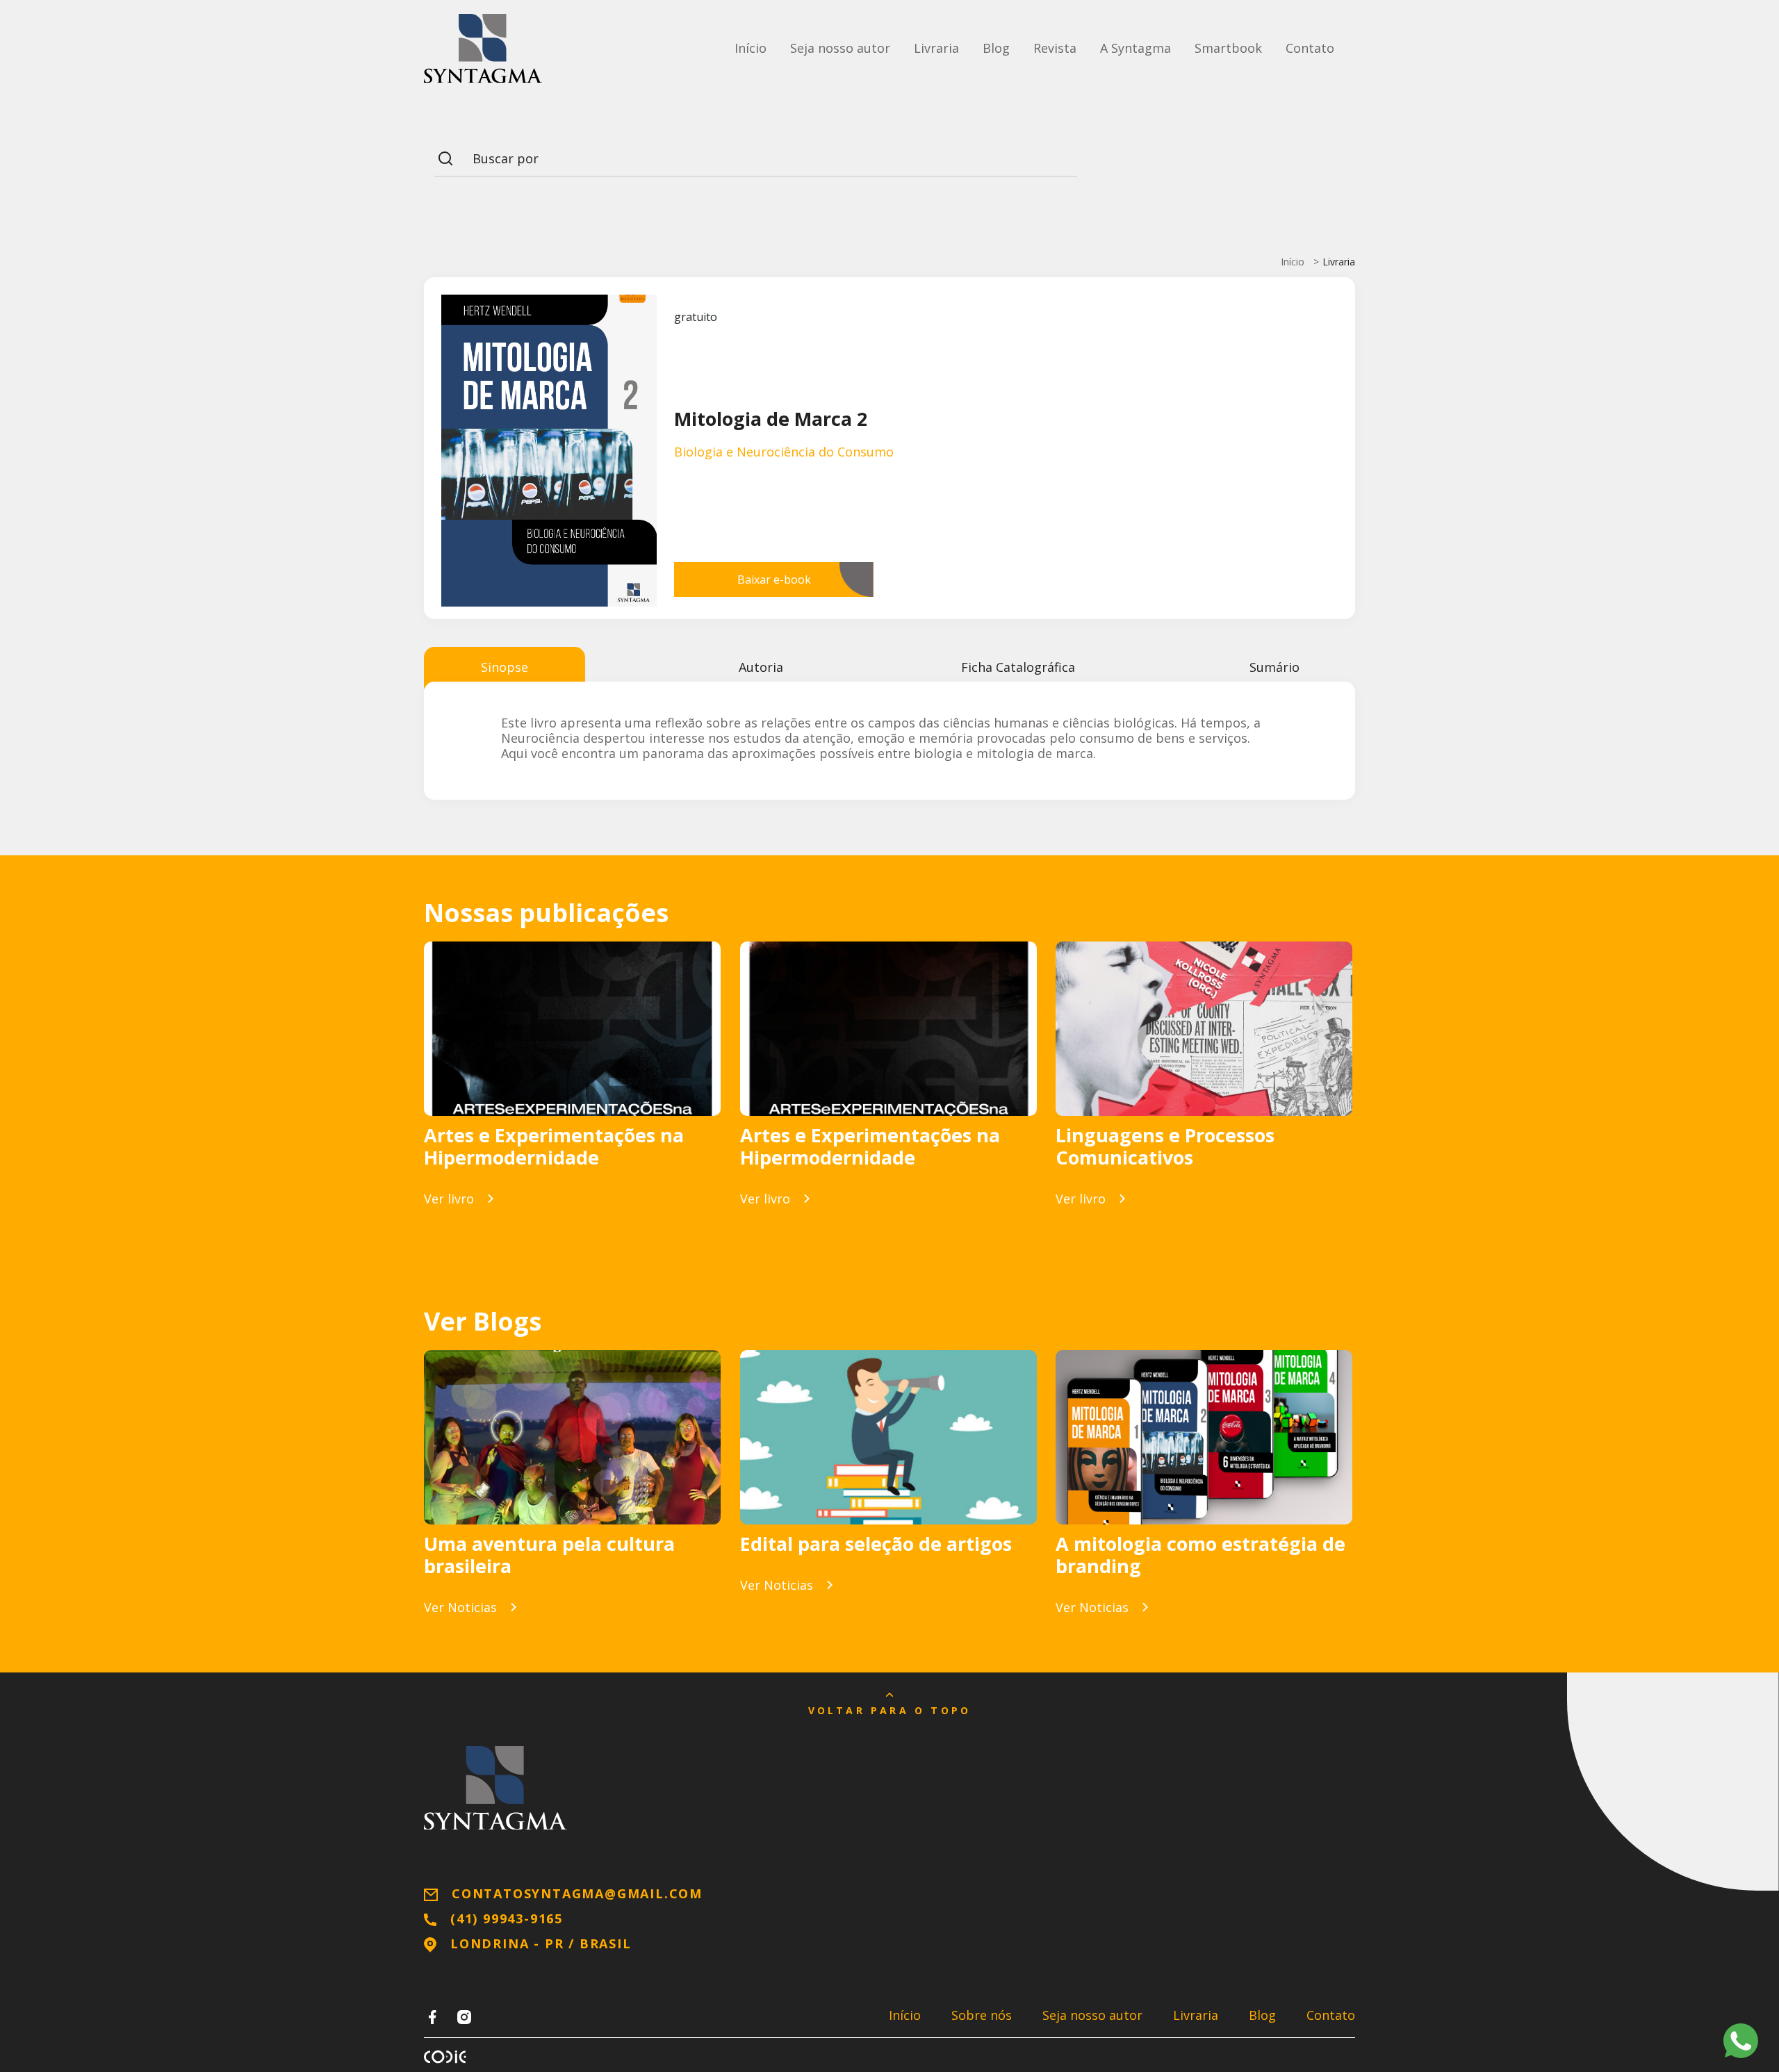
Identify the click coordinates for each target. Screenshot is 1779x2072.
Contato (1310, 48)
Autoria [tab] (761, 667)
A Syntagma (1136, 48)
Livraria (936, 48)
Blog (996, 48)
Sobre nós (982, 2015)
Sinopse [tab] (505, 667)
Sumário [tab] (1274, 667)
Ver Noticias (460, 1607)
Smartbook (1228, 48)
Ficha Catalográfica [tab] (1018, 667)
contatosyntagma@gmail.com (577, 1893)
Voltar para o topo (890, 1710)
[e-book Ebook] (572, 1029)
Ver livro (449, 1199)
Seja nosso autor (840, 48)
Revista (1055, 48)
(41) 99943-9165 (507, 1918)
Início (751, 48)
